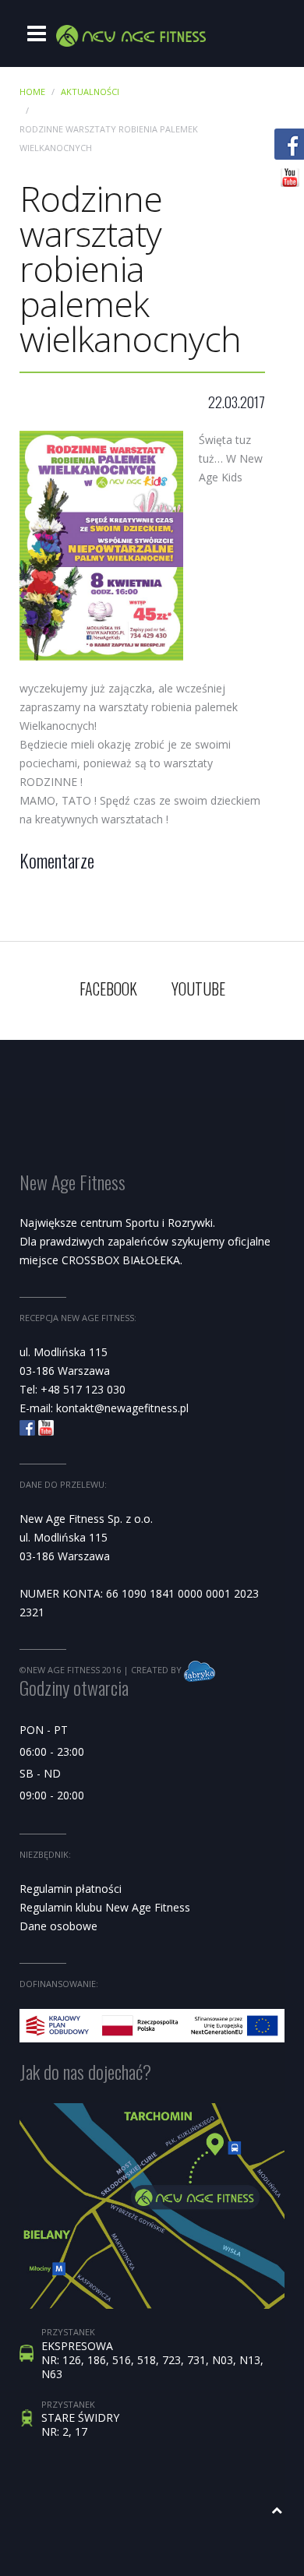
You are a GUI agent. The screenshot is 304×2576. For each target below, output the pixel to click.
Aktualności (90, 92)
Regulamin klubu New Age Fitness (105, 1907)
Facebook (108, 988)
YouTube (198, 988)
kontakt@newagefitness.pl (122, 1408)
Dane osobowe (58, 1926)
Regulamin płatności (71, 1889)
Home (32, 92)
